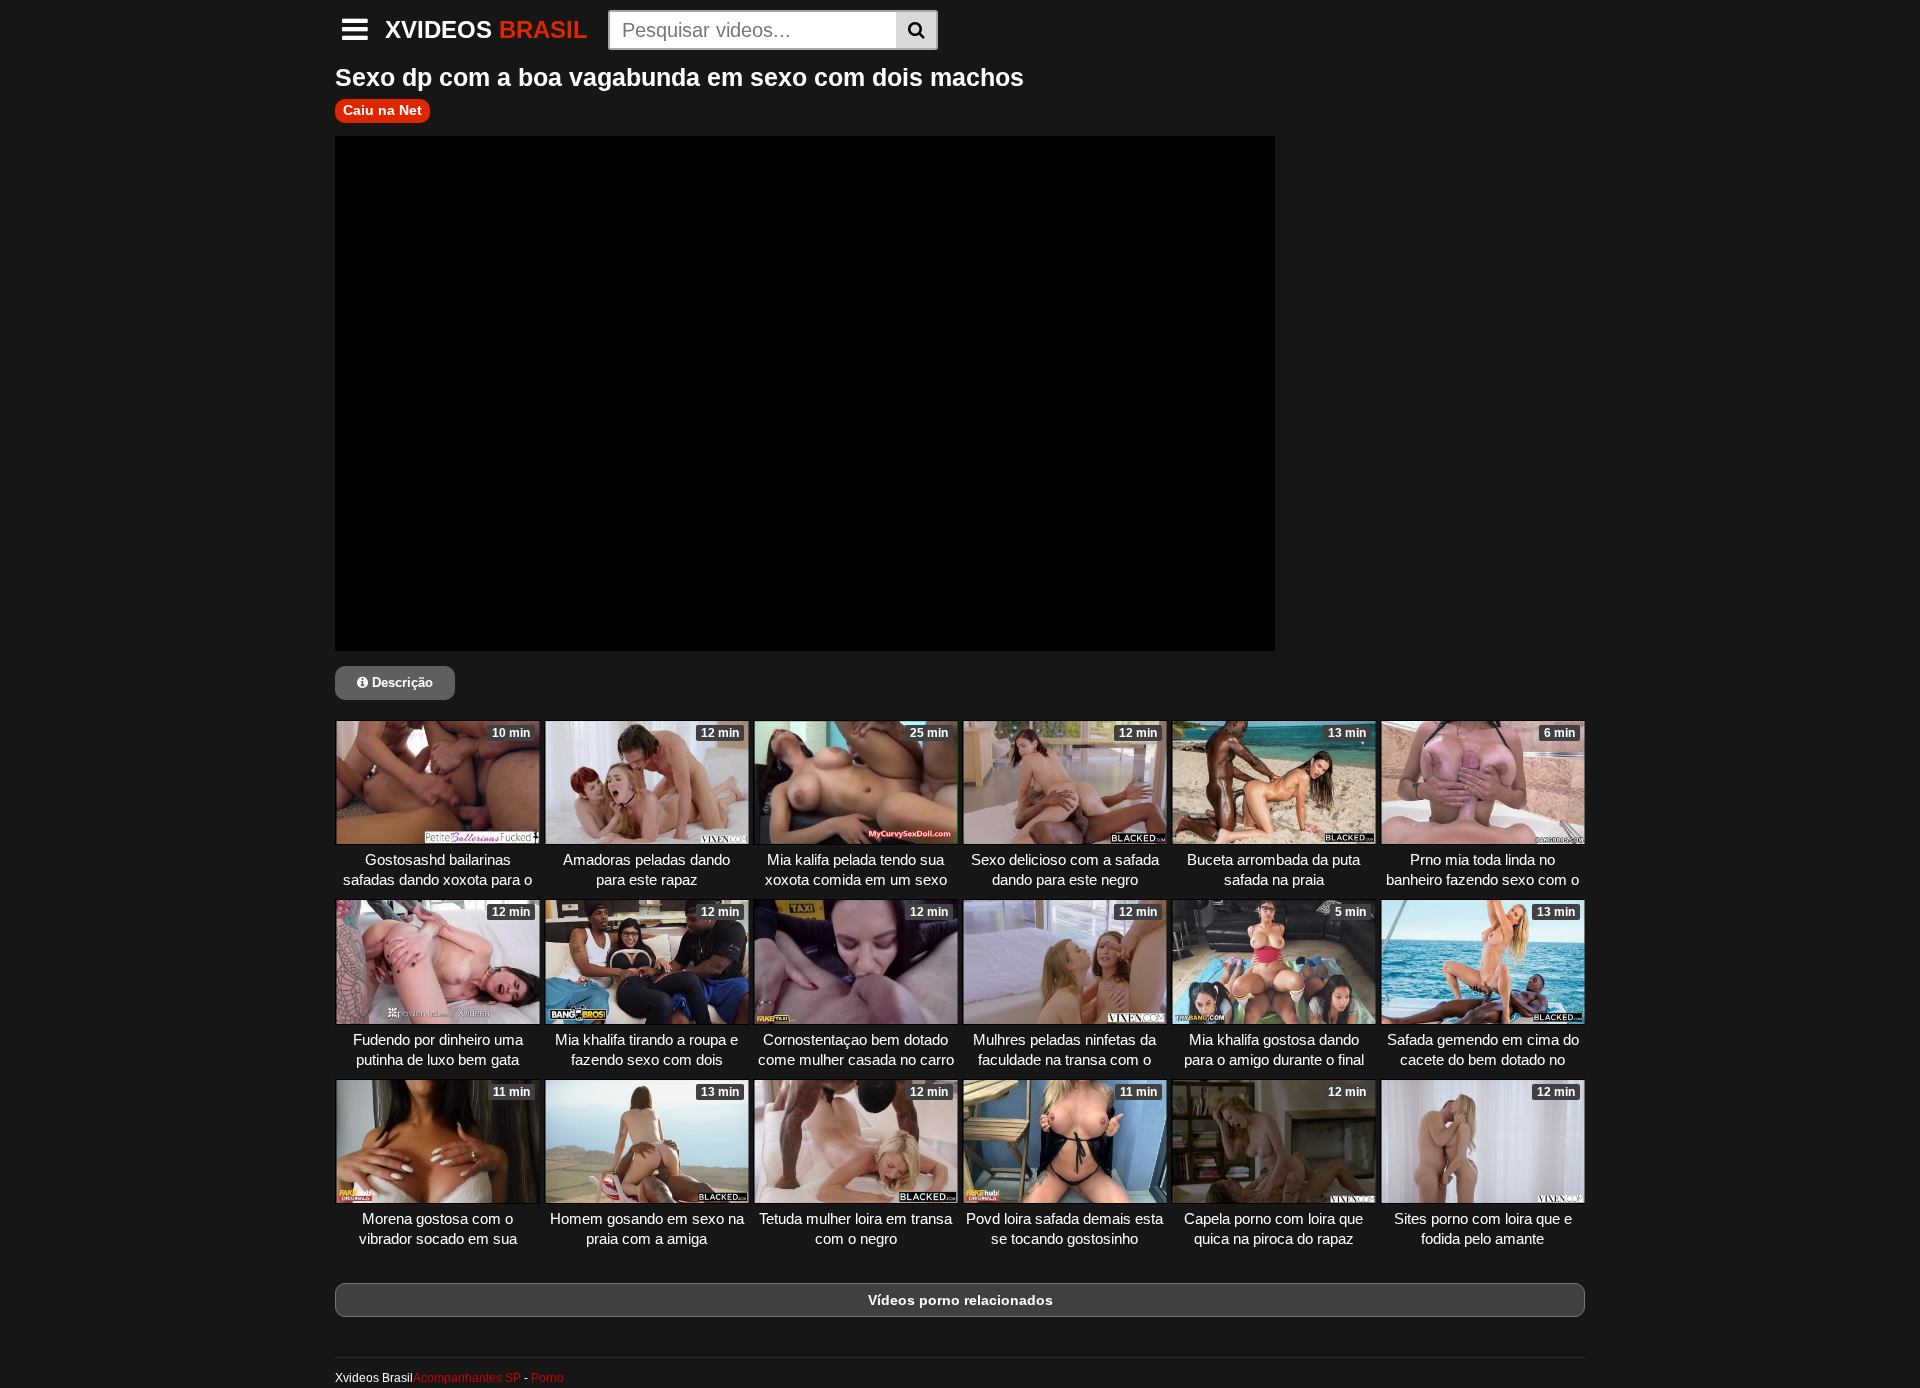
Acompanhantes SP (467, 1378)
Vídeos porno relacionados (960, 1300)
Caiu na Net (382, 110)
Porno (547, 1378)
